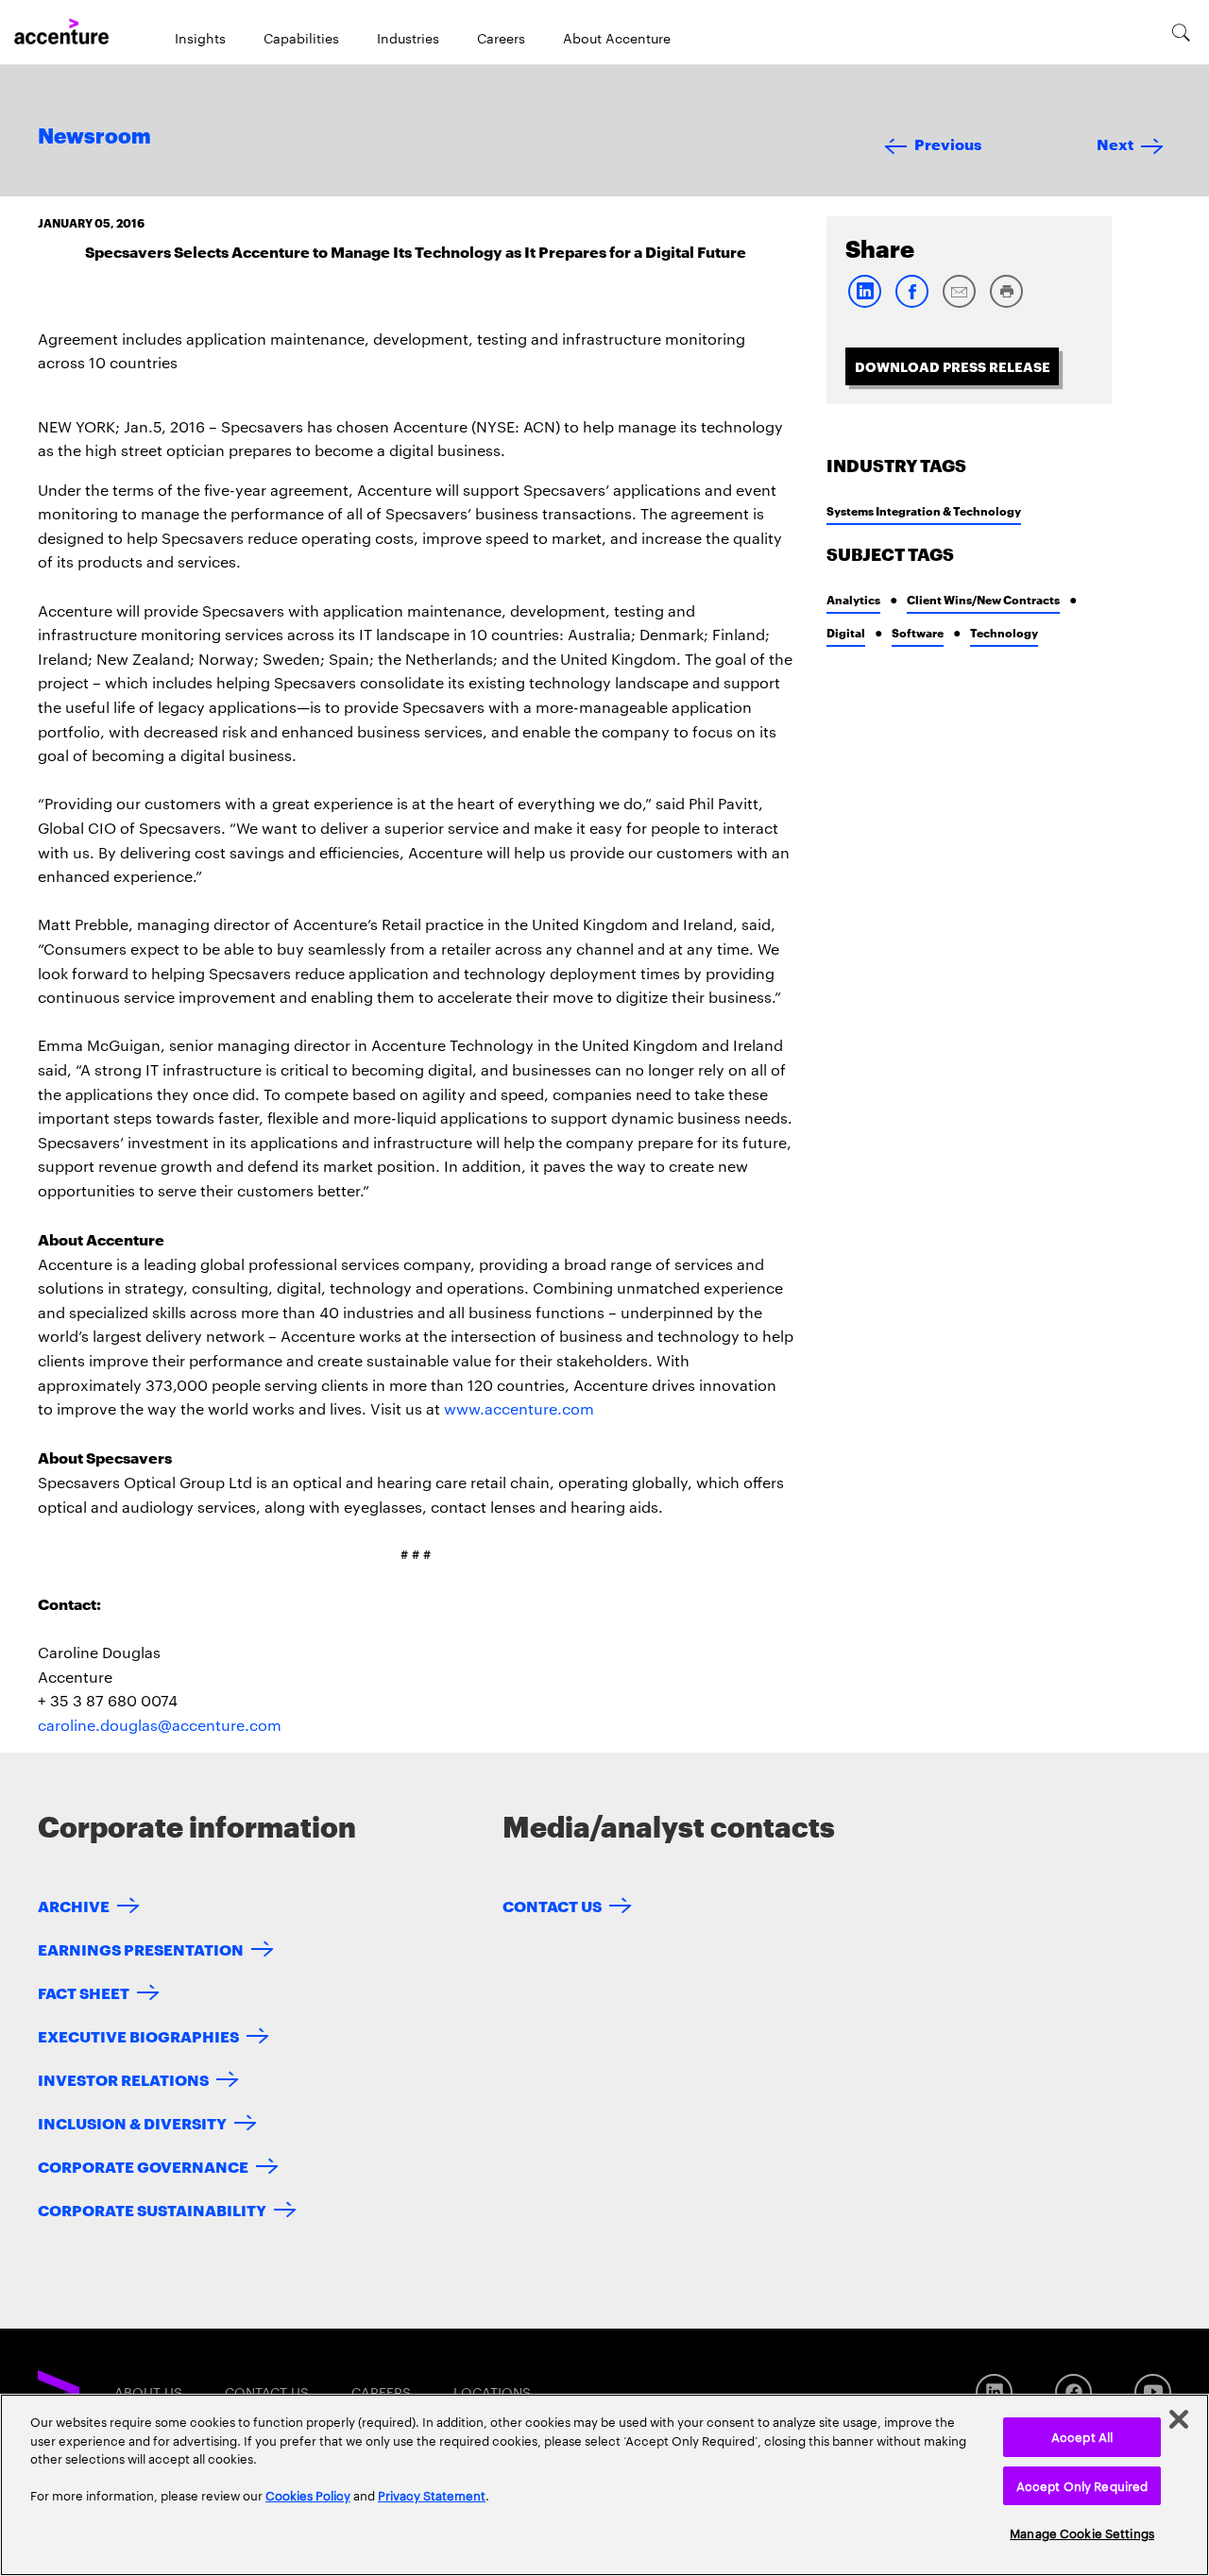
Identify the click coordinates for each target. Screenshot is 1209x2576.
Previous (948, 143)
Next (1115, 143)
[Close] (1179, 2419)
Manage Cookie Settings (1082, 2533)
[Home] (61, 32)
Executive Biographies (138, 2035)
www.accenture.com (519, 1408)
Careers (501, 38)
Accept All (1082, 2436)
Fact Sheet (84, 1992)
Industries (408, 38)
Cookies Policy (308, 2495)
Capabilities (301, 38)
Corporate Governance (143, 2166)
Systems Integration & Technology (924, 510)
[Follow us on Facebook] (1073, 2392)
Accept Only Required (1082, 2485)
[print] (1006, 304)
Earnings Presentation (141, 1949)
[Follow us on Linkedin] (994, 2392)
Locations (492, 2392)
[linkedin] (864, 304)
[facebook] (911, 304)
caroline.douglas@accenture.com (160, 1725)
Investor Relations (123, 2079)
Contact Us (552, 1905)
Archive (74, 1905)
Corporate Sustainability (152, 2209)
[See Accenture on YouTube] (1153, 2392)
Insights (200, 38)
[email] (959, 304)
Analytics (853, 599)
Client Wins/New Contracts (983, 599)
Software (918, 632)
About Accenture (617, 38)
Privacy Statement (432, 2495)
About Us (148, 2392)
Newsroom (94, 137)
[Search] (1181, 32)
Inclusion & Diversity (132, 2122)
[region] (604, 2485)
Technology (1004, 632)
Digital (846, 632)
